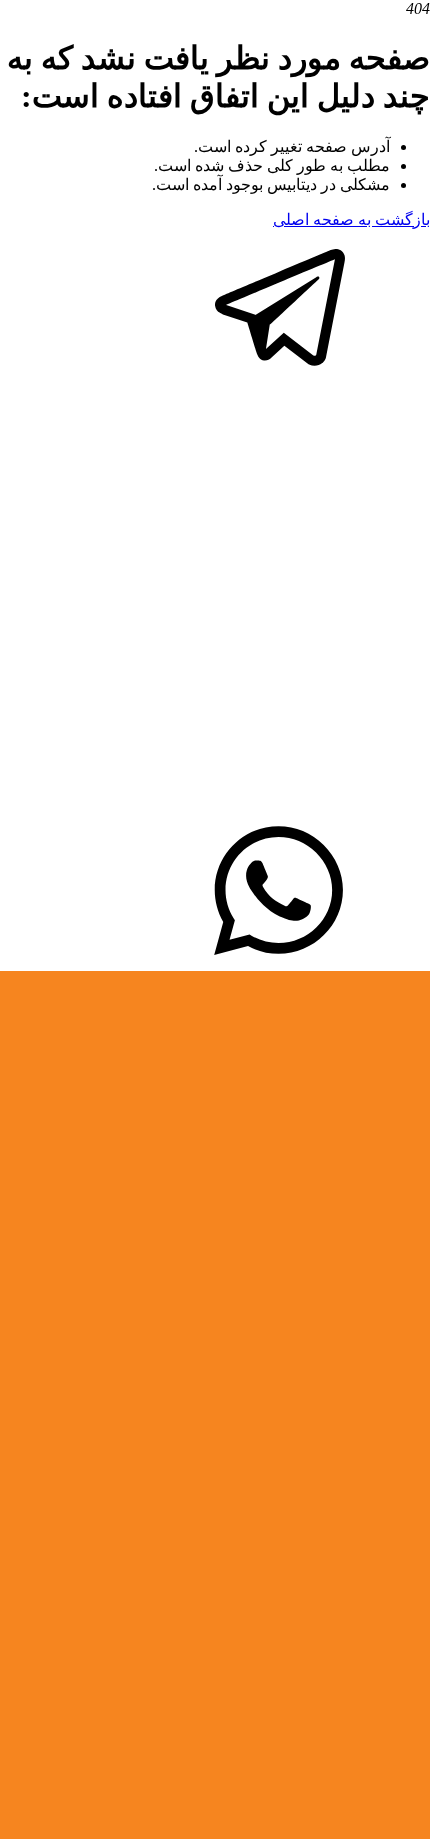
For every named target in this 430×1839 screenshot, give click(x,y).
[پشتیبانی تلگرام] (280, 373)
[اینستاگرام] (215, 807)
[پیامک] (280, 961)
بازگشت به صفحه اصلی (351, 219)
